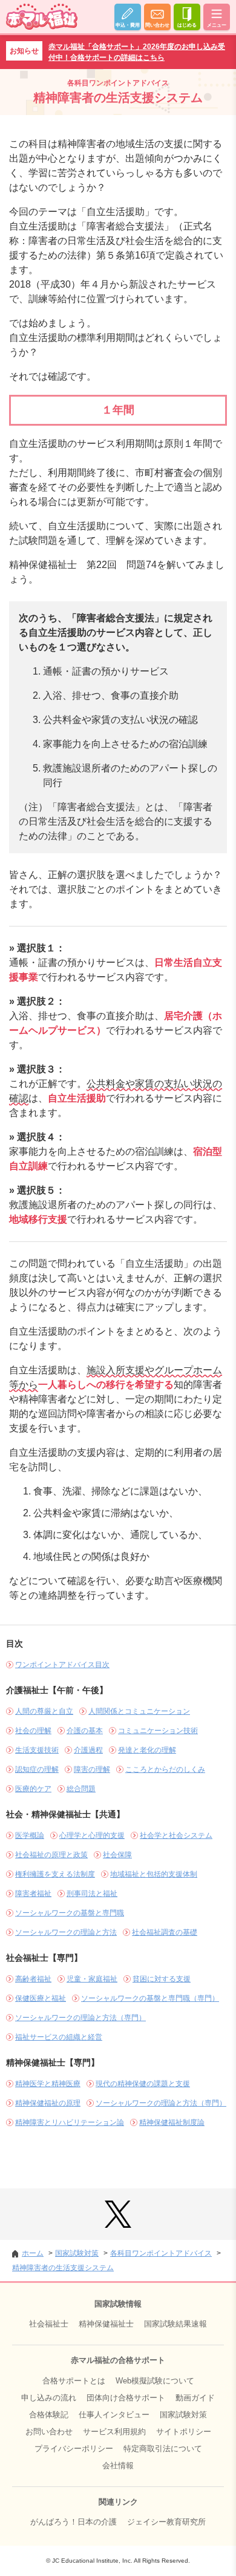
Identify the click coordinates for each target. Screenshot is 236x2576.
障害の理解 (92, 1769)
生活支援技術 (37, 1750)
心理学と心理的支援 (92, 1835)
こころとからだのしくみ (165, 1769)
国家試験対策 (183, 2415)
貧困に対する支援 (162, 1979)
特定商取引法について (163, 2449)
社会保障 (117, 1855)
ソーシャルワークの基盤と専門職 (70, 1913)
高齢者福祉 (33, 1979)
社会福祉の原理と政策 (51, 1855)
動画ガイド (195, 2398)
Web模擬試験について (155, 2381)
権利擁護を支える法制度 (55, 1874)
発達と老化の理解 (147, 1750)
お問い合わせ (49, 2432)
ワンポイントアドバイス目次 (62, 1665)
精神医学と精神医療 (48, 2084)
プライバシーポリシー (74, 2449)
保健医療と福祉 (41, 1998)
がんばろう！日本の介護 (74, 2522)
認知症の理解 (37, 1769)
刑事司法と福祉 (92, 1894)
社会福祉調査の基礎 (165, 1932)
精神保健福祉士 (106, 2324)
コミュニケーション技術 (158, 1731)
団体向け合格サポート (126, 2398)
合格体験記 (49, 2415)
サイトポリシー (184, 2432)
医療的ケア (33, 1789)
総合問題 (81, 1789)
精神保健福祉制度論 (172, 2122)
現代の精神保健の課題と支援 (143, 2084)
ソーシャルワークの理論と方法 (66, 1932)
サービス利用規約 (114, 2432)
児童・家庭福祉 (92, 1979)
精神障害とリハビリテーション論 (70, 2122)
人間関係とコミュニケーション (139, 1711)
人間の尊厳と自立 (44, 1711)
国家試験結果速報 (175, 2324)
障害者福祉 (33, 1894)
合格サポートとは (74, 2381)
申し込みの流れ (49, 2398)
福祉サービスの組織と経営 (59, 2037)
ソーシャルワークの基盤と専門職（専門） (150, 1998)
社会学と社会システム (176, 1835)
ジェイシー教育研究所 (166, 2522)
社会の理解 (33, 1731)
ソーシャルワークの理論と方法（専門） (80, 2018)
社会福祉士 (49, 2324)
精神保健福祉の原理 (48, 2103)
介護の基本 (85, 1731)
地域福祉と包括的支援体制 (154, 1874)
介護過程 (88, 1750)
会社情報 (118, 2465)
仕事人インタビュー (114, 2415)
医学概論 (30, 1835)
